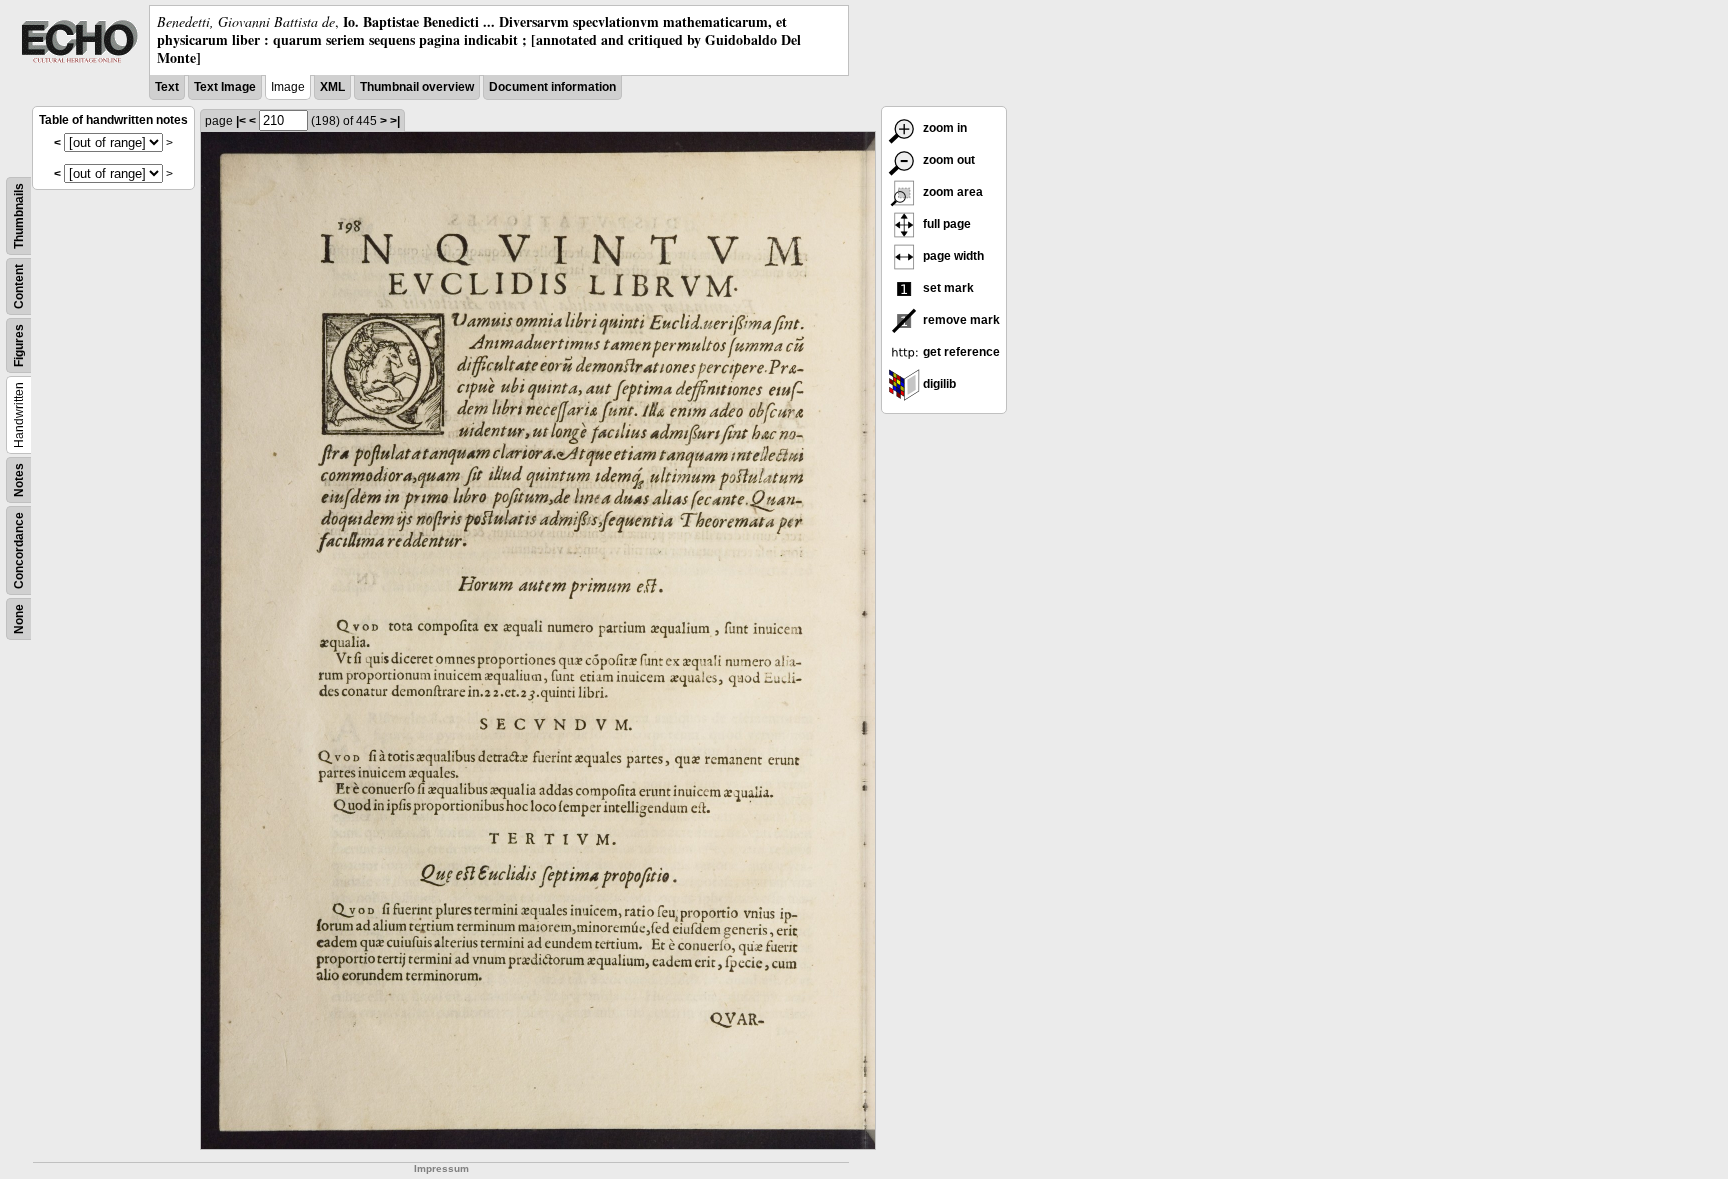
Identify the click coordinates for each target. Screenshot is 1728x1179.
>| (395, 121)
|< (241, 121)
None (19, 619)
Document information (552, 87)
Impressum (441, 1168)
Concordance (19, 550)
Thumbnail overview (417, 87)
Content (19, 286)
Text (167, 87)
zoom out (947, 160)
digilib (938, 384)
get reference (960, 352)
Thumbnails (19, 216)
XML (332, 87)
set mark (947, 288)
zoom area (951, 192)
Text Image (225, 87)
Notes (19, 480)
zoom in (943, 128)
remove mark (960, 320)
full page (945, 224)
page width (952, 256)
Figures (19, 345)
